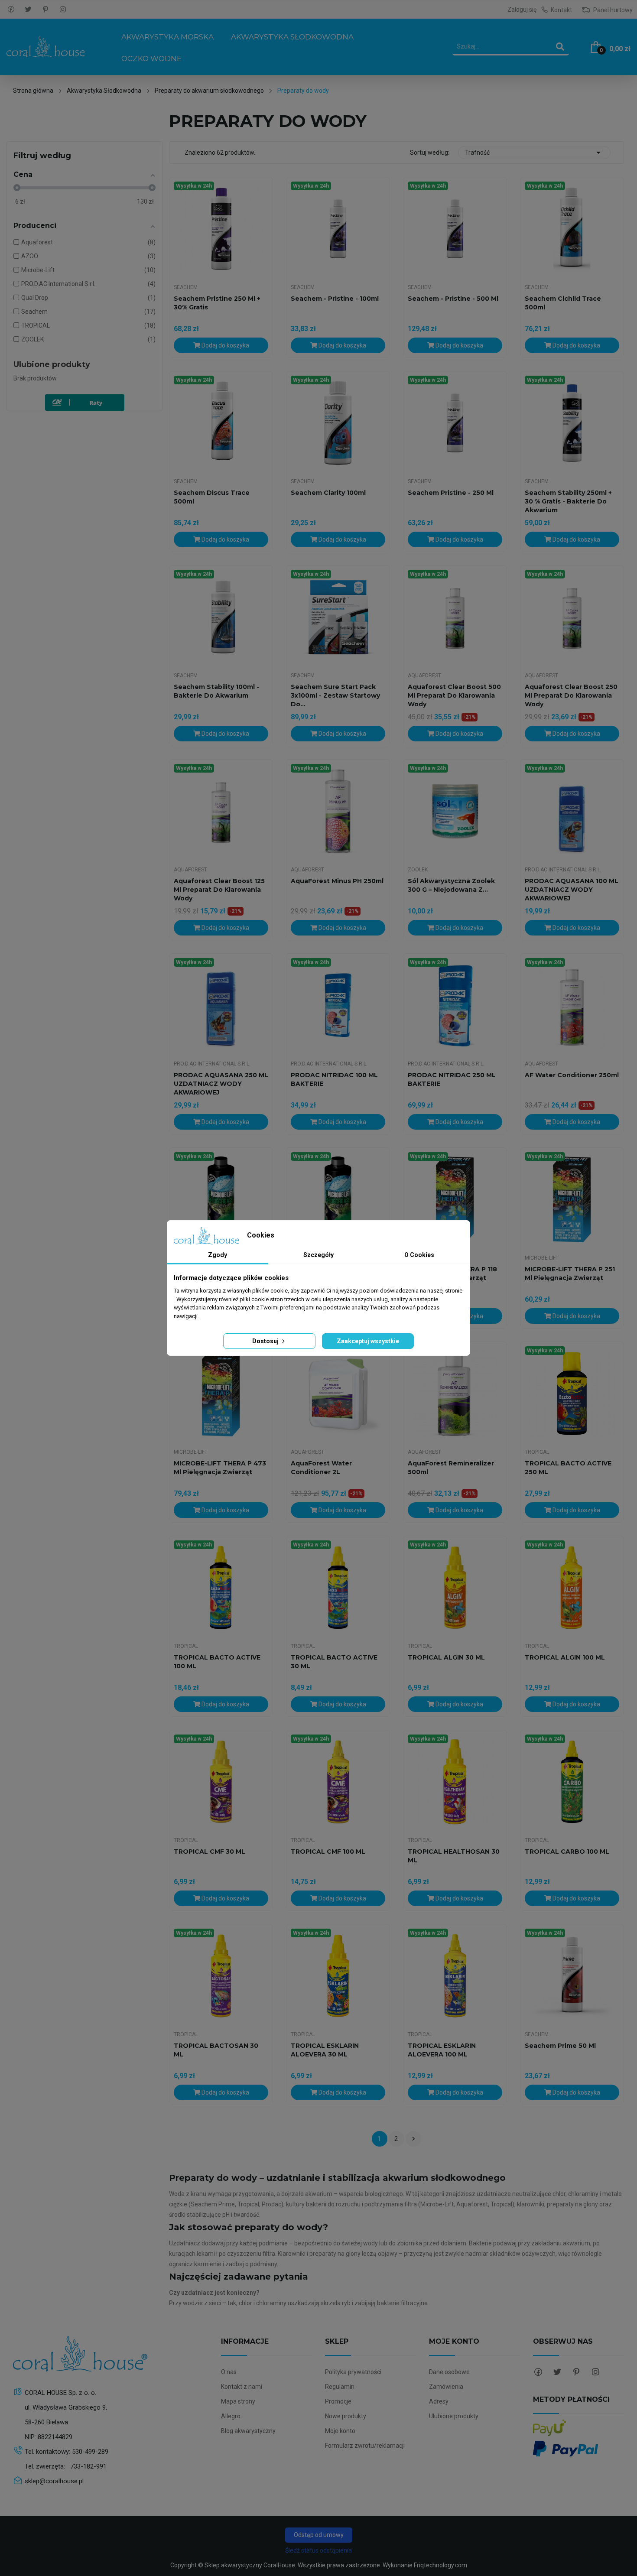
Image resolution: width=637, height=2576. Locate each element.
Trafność (534, 153)
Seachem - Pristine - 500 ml (453, 299)
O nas (229, 2372)
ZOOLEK (418, 870)
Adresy (439, 2401)
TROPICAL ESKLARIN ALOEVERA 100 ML (442, 2050)
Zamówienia (446, 2387)
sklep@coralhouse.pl (54, 2481)
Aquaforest (424, 676)
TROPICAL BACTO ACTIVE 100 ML (217, 1662)
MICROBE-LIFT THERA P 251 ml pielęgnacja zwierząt (570, 1273)
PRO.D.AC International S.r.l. (563, 870)
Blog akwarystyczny (248, 2431)
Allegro (231, 2416)
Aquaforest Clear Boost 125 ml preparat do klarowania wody (219, 890)
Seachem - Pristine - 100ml (335, 299)
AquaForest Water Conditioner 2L (321, 1468)
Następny (413, 2139)
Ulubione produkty (52, 364)
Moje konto (340, 2431)
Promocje (338, 2401)
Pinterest (45, 10)
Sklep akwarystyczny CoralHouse (250, 2565)
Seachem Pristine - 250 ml (451, 493)
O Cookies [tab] (419, 1255)
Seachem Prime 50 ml (560, 2046)
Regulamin (340, 2387)
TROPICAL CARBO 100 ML (567, 1852)
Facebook (11, 10)
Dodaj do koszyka (225, 345)
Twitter (28, 10)
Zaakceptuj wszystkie (368, 1341)
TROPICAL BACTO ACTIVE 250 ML (568, 1468)
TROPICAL (537, 1452)
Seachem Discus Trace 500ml (212, 497)
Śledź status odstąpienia (318, 2550)
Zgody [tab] (218, 1255)
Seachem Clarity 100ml (328, 493)
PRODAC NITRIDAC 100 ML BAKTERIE (334, 1079)
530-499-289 (90, 2452)
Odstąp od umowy (319, 2535)
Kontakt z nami (242, 2387)
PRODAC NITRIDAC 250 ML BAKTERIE (452, 1079)
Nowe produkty (346, 2416)
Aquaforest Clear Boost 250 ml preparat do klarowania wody (571, 695)
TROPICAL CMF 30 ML (210, 1852)
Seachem (186, 287)
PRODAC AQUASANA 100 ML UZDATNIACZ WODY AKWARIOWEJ (572, 890)
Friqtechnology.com (440, 2565)
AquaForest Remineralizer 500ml (451, 1468)
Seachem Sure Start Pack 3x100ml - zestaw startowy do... (335, 695)
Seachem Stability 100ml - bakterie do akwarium (216, 691)
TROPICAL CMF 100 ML (328, 1852)
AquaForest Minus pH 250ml (337, 881)
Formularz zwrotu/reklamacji (365, 2446)
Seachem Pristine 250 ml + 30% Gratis (217, 303)
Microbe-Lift (542, 1258)
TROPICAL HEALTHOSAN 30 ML (454, 1856)
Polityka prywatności (353, 2372)
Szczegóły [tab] (318, 1255)
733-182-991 (88, 2466)
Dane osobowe (449, 2372)
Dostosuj (266, 1341)
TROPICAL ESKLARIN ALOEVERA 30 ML (325, 2050)
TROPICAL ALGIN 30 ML (446, 1657)
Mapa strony (238, 2401)
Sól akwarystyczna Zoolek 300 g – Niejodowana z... (451, 885)
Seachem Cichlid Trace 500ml (563, 303)
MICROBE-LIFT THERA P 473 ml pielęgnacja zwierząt (220, 1468)
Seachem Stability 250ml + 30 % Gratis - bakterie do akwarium (568, 501)
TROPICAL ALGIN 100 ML (565, 1657)
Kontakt (561, 10)
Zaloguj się (522, 10)
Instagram (63, 10)
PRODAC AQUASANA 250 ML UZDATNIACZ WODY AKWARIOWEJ (221, 1084)
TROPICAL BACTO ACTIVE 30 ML (334, 1662)
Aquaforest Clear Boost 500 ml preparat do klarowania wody (454, 695)
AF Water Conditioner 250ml (572, 1075)
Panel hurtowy (612, 10)
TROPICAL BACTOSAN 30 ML (216, 2050)
